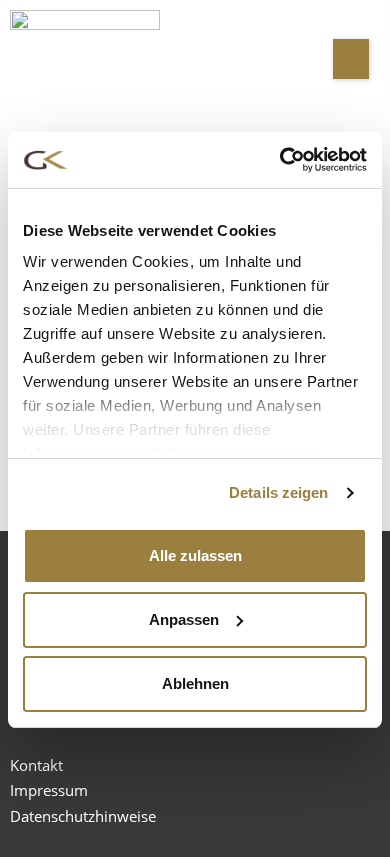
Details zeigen (278, 492)
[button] (351, 59)
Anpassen (184, 619)
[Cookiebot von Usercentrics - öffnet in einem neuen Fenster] (280, 160)
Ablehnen (195, 683)
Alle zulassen (195, 555)
